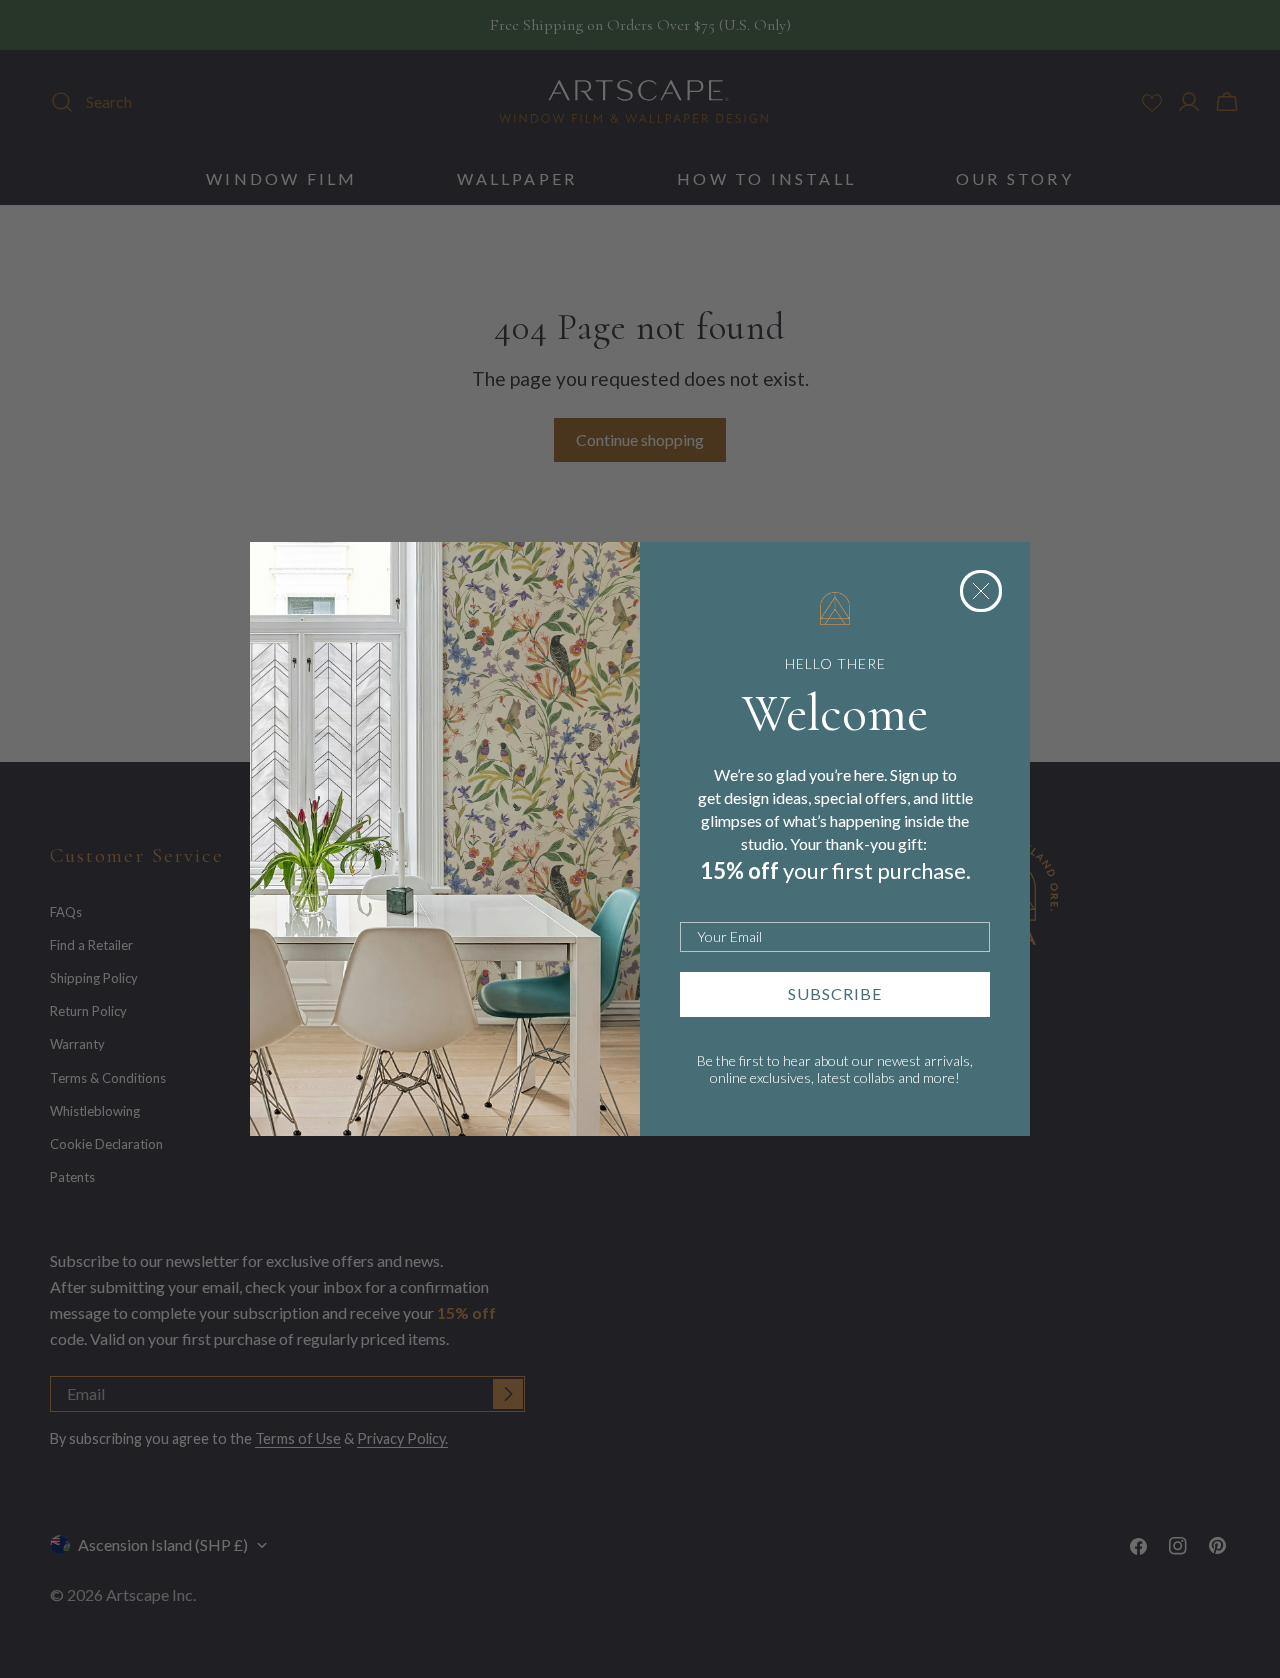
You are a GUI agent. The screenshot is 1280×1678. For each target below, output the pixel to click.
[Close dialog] (981, 591)
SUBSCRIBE (835, 993)
